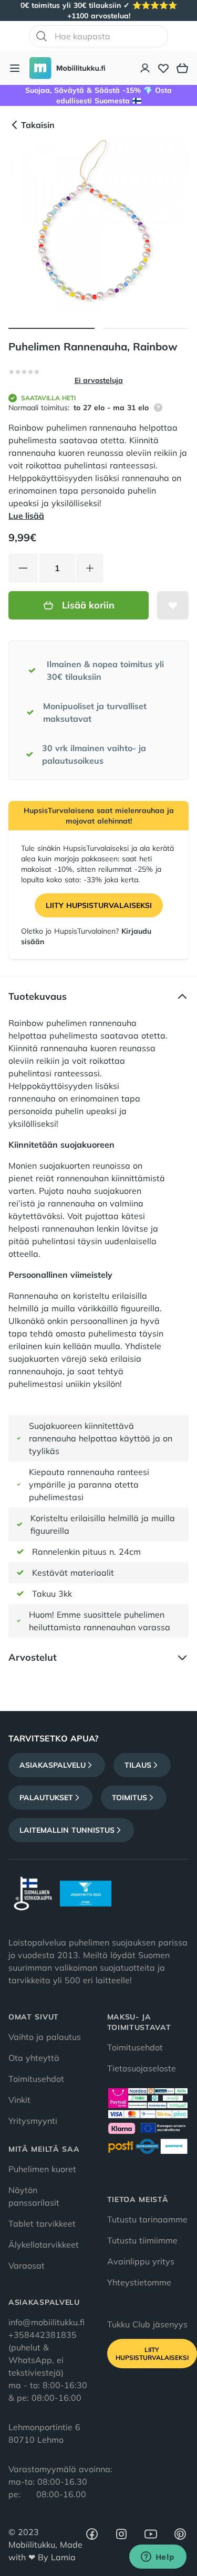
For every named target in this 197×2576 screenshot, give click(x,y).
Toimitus (129, 1798)
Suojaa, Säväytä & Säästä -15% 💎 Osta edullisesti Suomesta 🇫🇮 (98, 95)
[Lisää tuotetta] (90, 568)
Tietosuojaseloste (142, 2068)
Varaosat (27, 2265)
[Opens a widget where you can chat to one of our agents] (158, 2558)
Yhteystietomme (139, 2282)
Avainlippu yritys (141, 2261)
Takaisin (38, 125)
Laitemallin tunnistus (67, 1830)
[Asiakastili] (146, 68)
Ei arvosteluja (99, 380)
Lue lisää (26, 516)
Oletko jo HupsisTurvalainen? (86, 936)
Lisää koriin (88, 605)
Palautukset (46, 1798)
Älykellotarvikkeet (44, 2244)
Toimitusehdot (36, 2079)
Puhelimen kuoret (42, 2169)
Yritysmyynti (33, 2121)
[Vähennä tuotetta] (23, 568)
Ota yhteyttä (34, 2058)
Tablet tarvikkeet (42, 2224)
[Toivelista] (163, 68)
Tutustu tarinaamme (147, 2219)
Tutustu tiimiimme (142, 2240)
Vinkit (19, 2100)
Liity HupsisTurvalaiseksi (99, 905)
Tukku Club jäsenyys (147, 2324)
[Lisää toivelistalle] (173, 605)
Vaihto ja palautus (45, 2037)
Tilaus (138, 1765)
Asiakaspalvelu (53, 1765)
